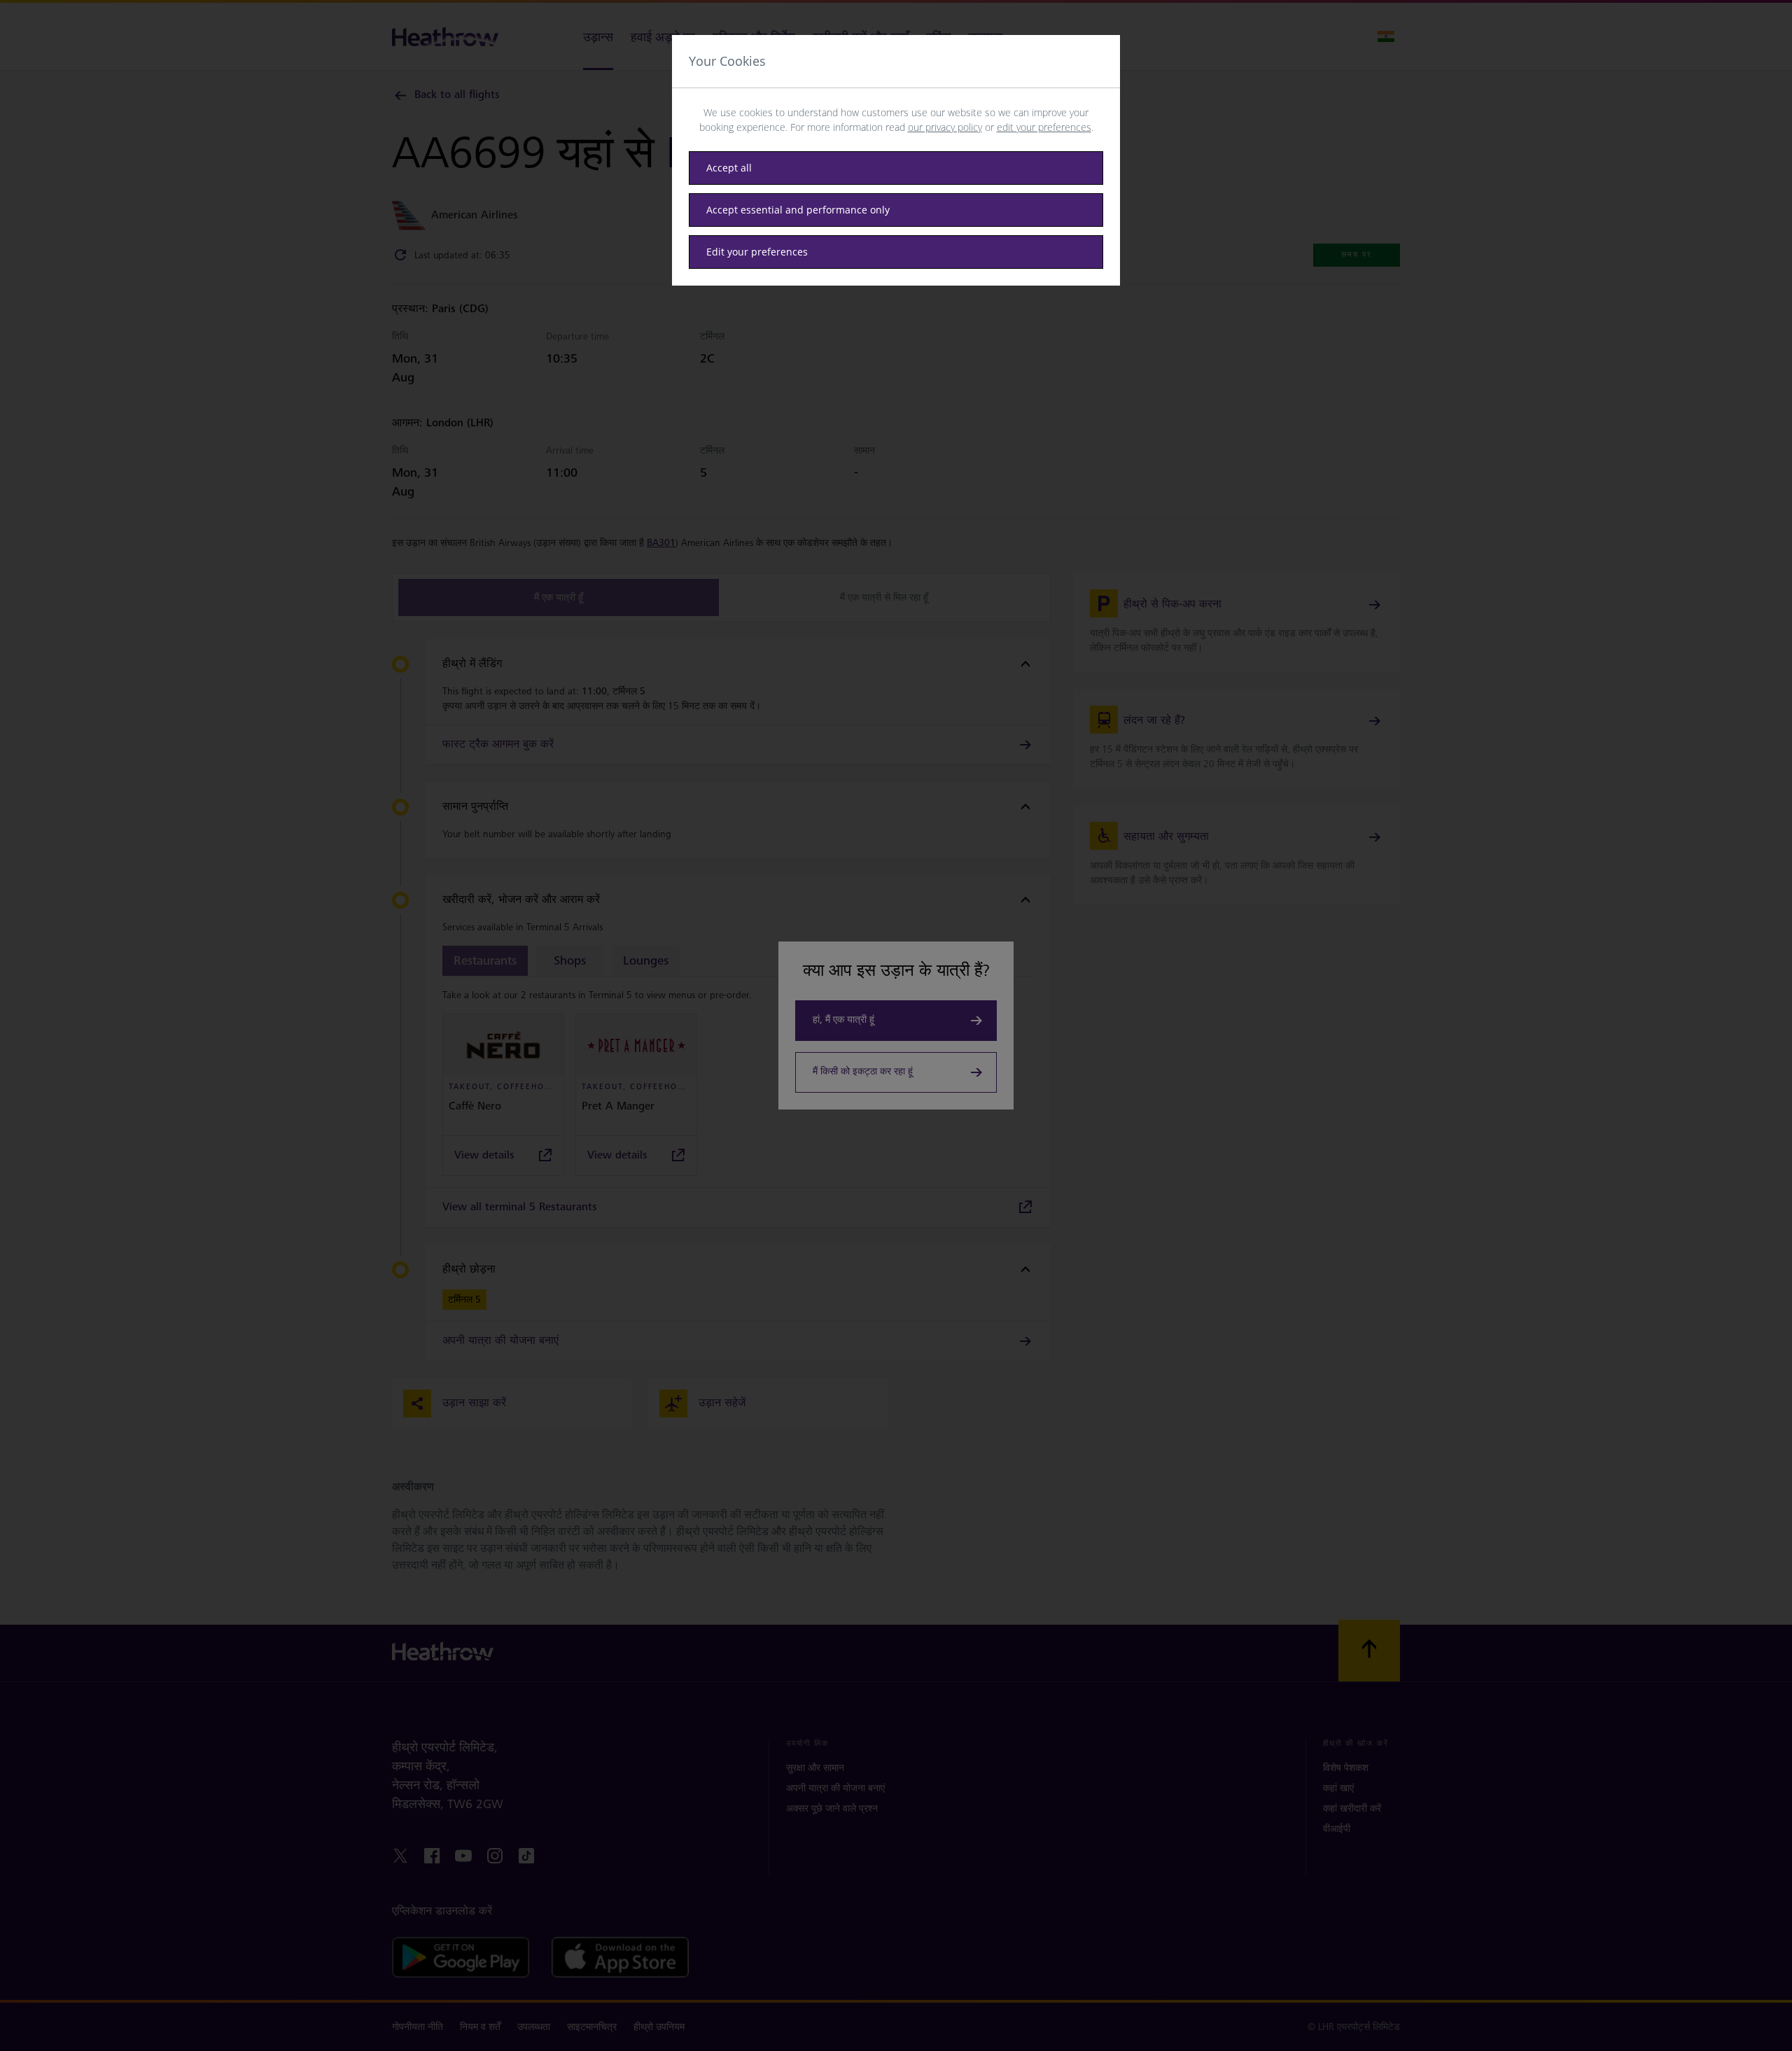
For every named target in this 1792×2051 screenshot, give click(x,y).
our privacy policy (945, 127)
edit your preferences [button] (1044, 127)
